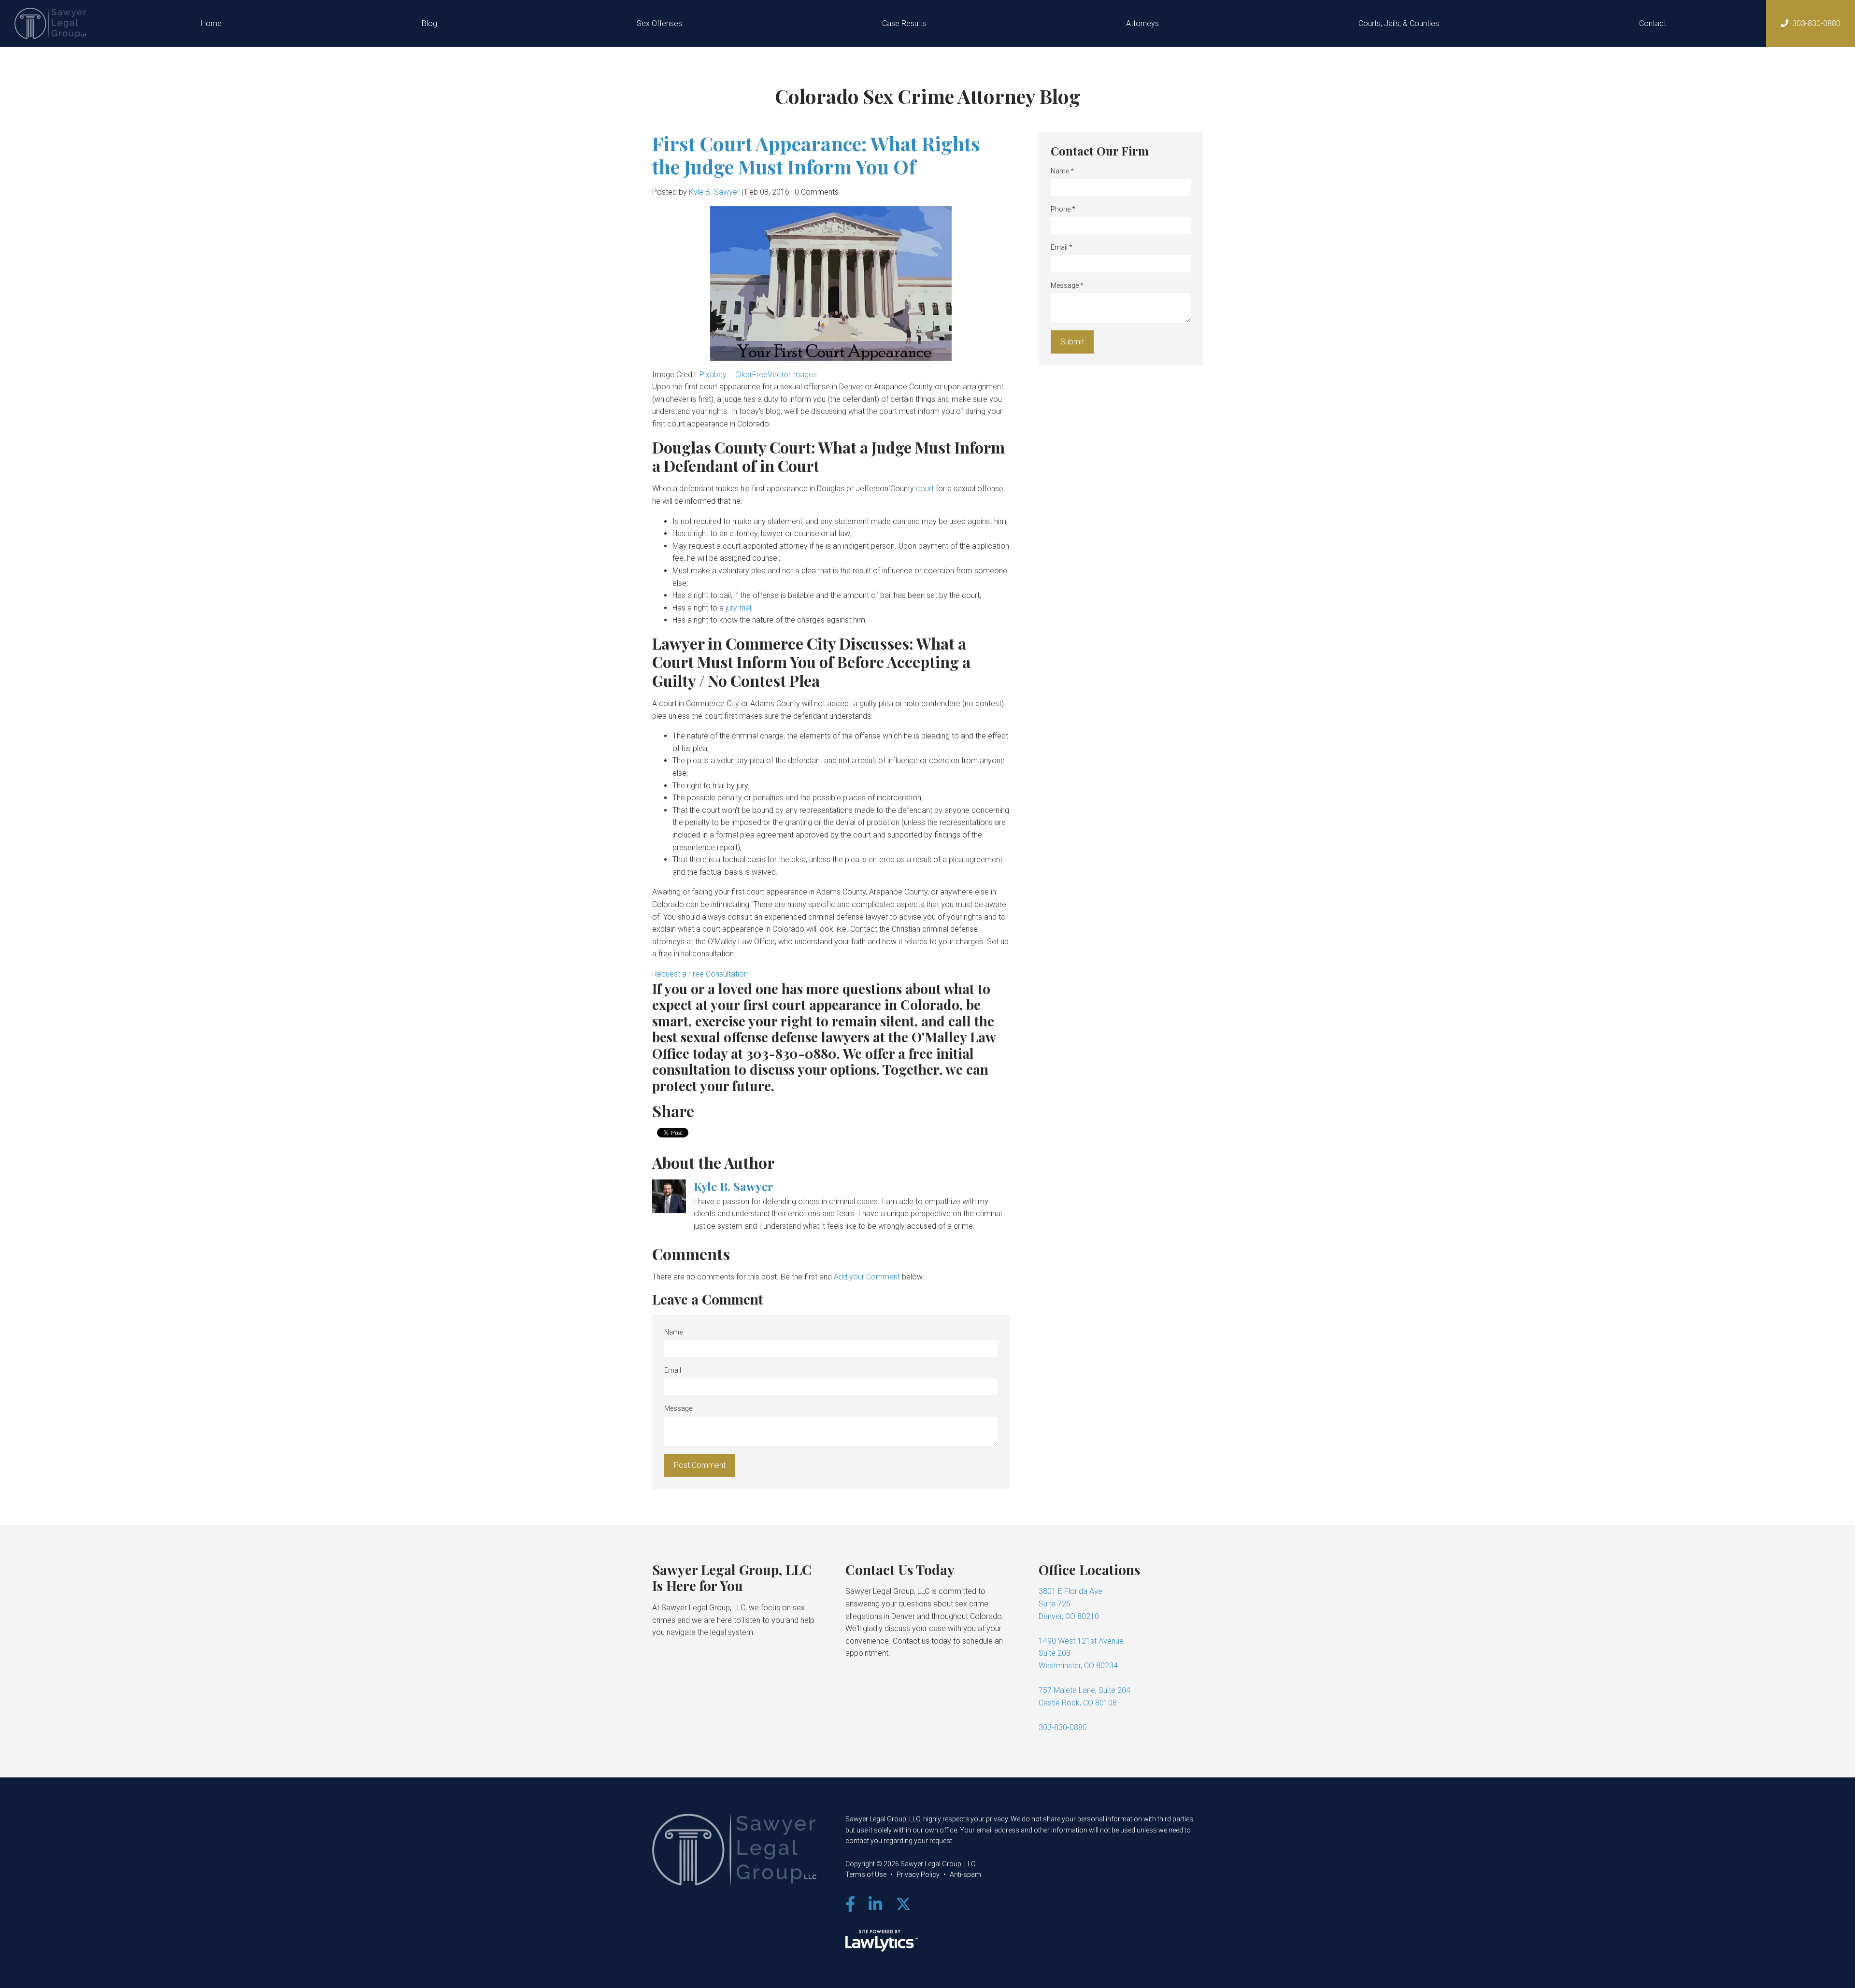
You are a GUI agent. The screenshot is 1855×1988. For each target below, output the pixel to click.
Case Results (904, 23)
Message (678, 1408)
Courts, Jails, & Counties (1399, 23)
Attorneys (1142, 23)
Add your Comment (867, 1277)
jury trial (738, 608)
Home (211, 23)
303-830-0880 (1816, 23)
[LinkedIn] (875, 1904)
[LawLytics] (882, 1941)
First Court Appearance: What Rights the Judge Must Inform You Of (816, 155)
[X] (903, 1904)
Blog (429, 23)
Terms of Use (866, 1874)
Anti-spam (965, 1874)
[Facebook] (850, 1904)
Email (673, 1370)
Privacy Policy (918, 1874)
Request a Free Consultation (700, 974)
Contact (1653, 23)
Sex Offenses (659, 23)
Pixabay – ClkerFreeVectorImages (758, 375)
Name (673, 1332)
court (926, 489)
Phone (1063, 209)
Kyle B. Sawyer (714, 192)
